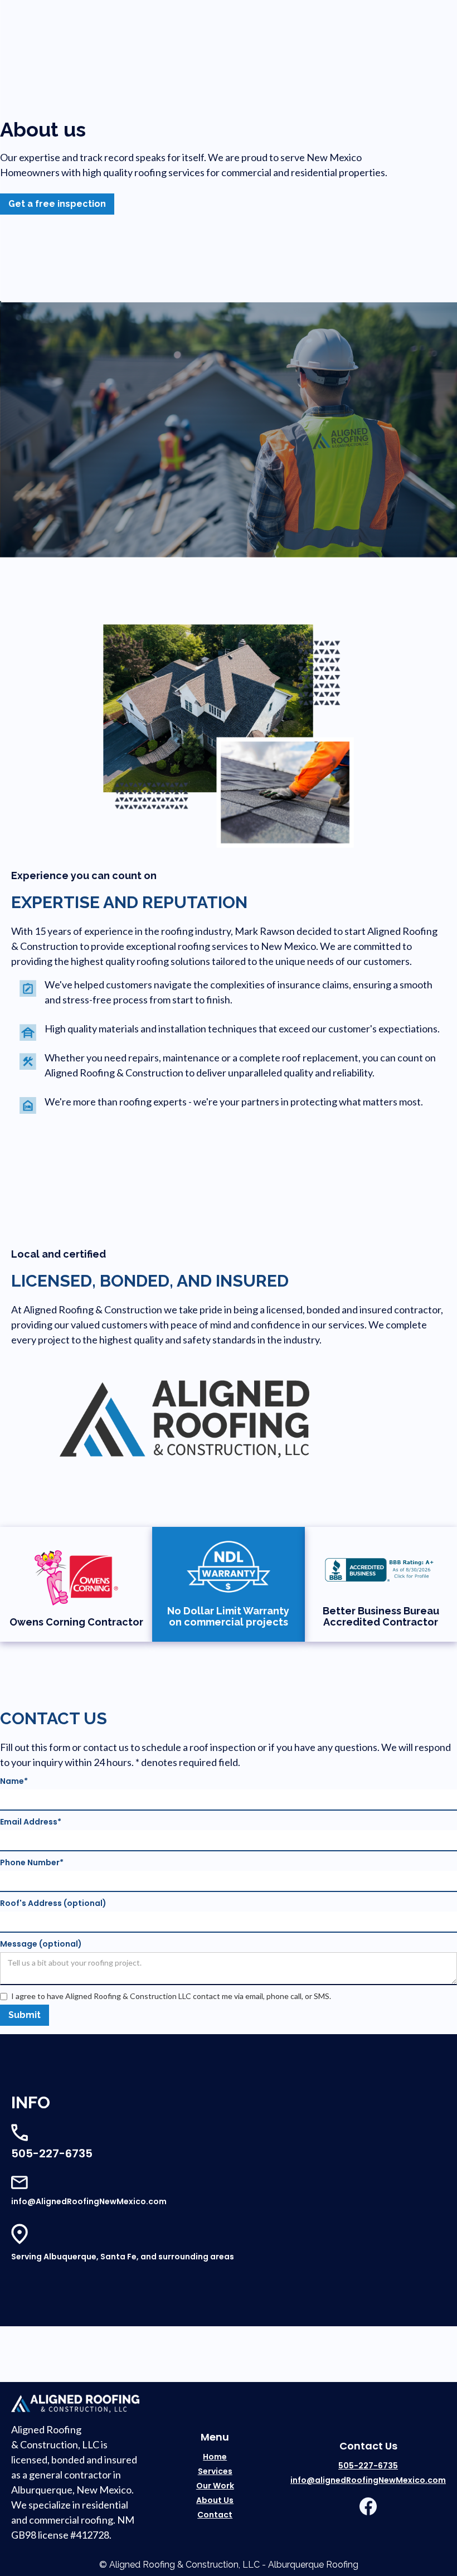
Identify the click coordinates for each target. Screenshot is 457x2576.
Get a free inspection (57, 204)
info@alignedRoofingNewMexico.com (368, 2480)
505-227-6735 (368, 2466)
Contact (215, 2515)
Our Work (215, 2486)
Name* (14, 1781)
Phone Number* (32, 1862)
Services (215, 2471)
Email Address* (31, 1822)
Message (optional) (41, 1944)
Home (215, 2457)
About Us (215, 2500)
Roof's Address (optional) (53, 1903)
